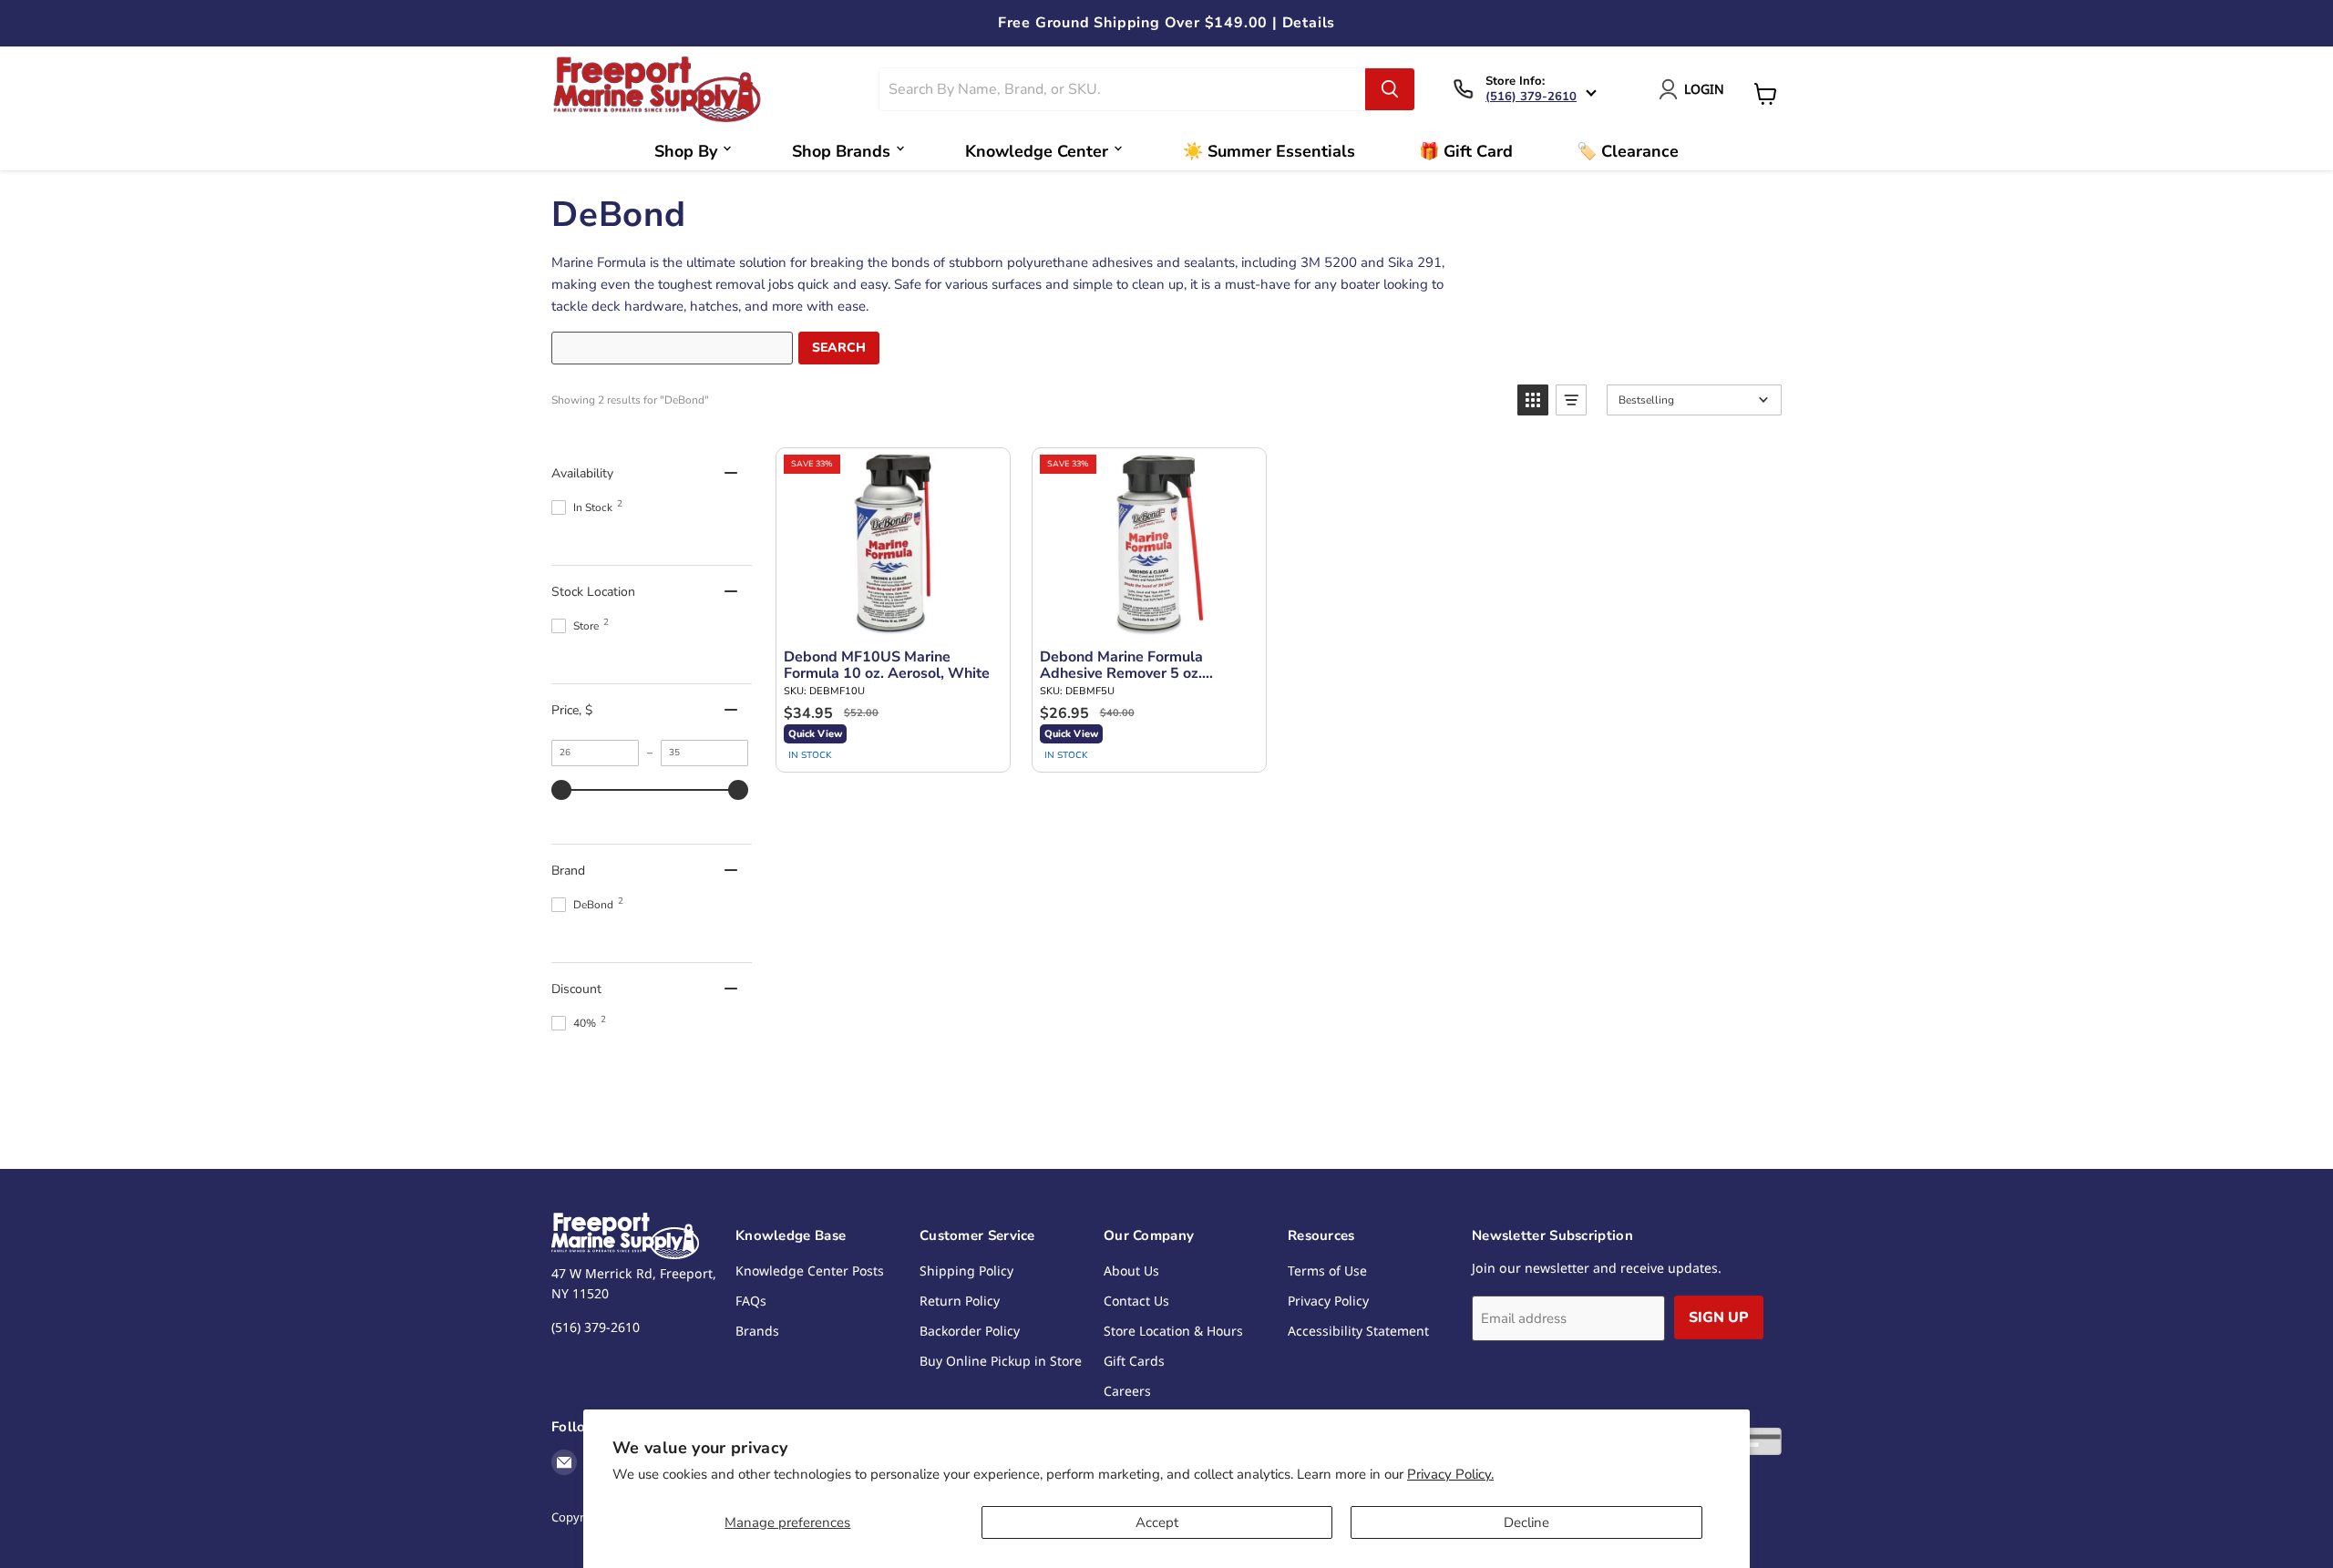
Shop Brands (841, 151)
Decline (1526, 1522)
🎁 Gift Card (1466, 151)
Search (839, 348)
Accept (1157, 1522)
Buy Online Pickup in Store (1001, 1361)
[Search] (1390, 89)
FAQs (751, 1301)
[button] (1533, 400)
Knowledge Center (1037, 151)
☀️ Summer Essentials (1269, 151)
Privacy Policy (1328, 1301)
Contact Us (1136, 1301)
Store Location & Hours (1173, 1331)
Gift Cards (1134, 1361)
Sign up (1719, 1317)
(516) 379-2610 (1531, 97)
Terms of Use (1327, 1271)
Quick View (815, 734)
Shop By (686, 151)
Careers (1127, 1391)
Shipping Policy (966, 1271)
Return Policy (960, 1301)
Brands (757, 1331)
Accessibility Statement (1358, 1331)
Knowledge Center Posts (810, 1271)
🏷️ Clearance (1628, 151)
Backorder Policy (970, 1331)
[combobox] (1123, 89)
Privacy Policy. (1450, 1474)
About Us (1131, 1271)
